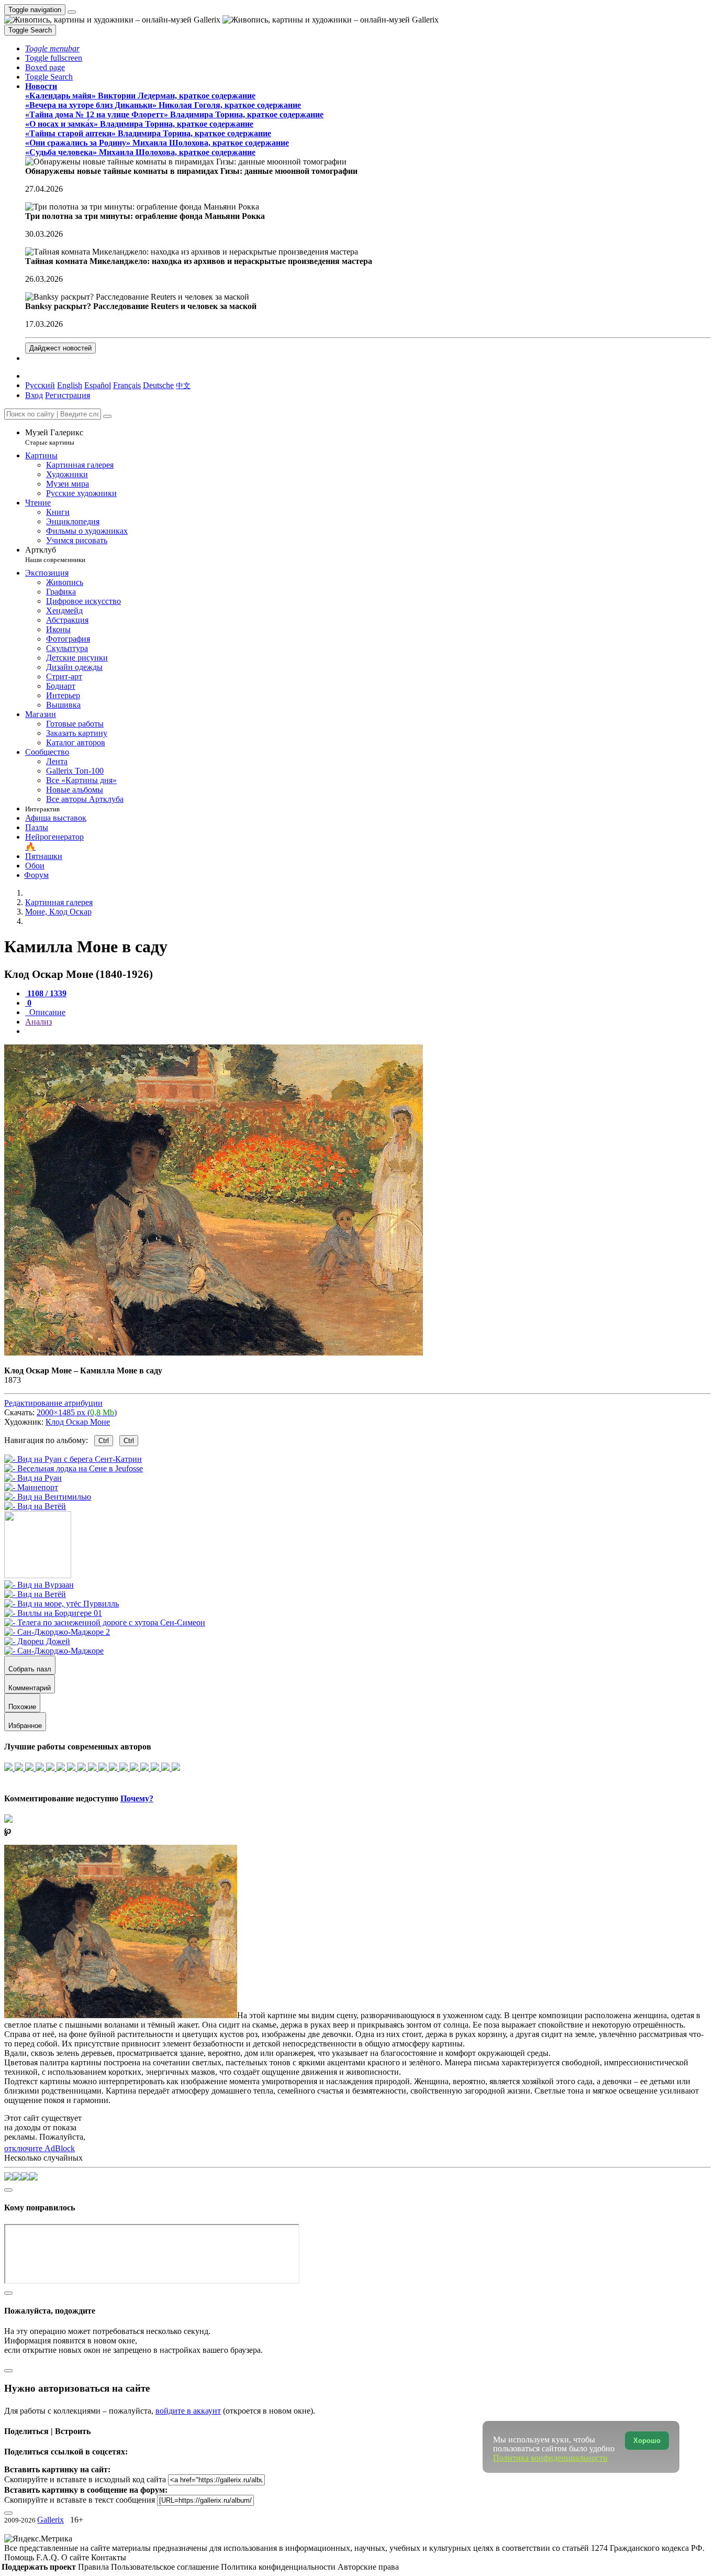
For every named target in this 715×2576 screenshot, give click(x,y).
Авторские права (368, 2567)
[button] (52, 48)
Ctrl (104, 1441)
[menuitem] (183, 385)
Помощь (20, 2557)
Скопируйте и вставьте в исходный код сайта (85, 2479)
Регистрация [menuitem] (68, 395)
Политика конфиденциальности (279, 2567)
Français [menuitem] (127, 385)
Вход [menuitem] (34, 395)
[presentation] (368, 1031)
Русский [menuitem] (40, 385)
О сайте (76, 2557)
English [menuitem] (70, 385)
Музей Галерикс (54, 437)
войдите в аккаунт (188, 2411)
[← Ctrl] (35, 1506)
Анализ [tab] (38, 1022)
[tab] (46, 993)
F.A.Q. (49, 2557)
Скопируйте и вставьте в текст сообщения (80, 2500)
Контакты (109, 2557)
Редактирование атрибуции (53, 1403)
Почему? (137, 1798)
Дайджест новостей (60, 348)
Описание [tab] (46, 1012)
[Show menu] (72, 12)
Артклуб (55, 554)
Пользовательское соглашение (166, 2567)
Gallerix (51, 2520)
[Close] (107, 416)
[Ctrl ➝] (39, 1585)
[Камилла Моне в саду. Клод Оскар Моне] (214, 1353)
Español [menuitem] (98, 385)
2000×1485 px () (77, 1412)
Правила (94, 2567)
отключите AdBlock (40, 2148)
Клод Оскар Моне (78, 1422)
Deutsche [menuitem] (158, 385)
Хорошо (647, 2441)
